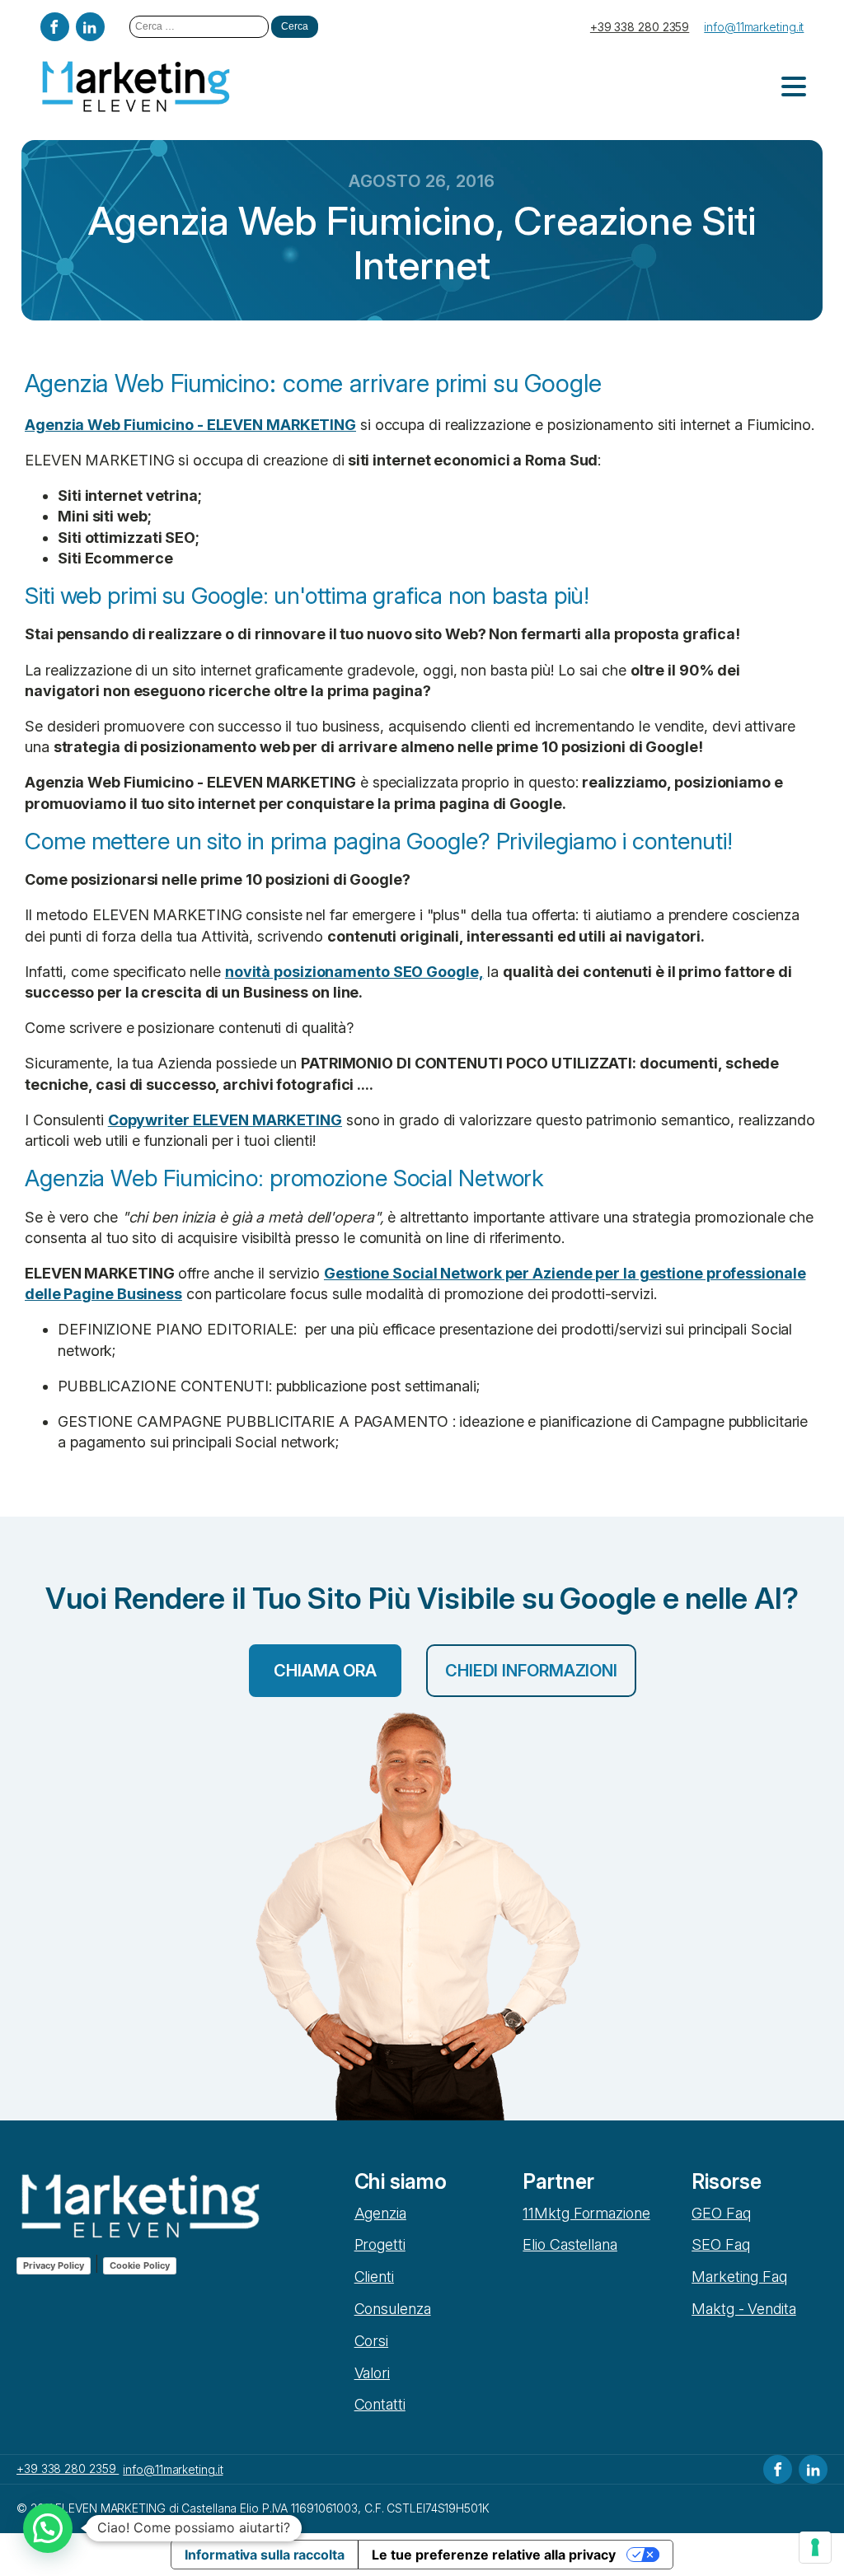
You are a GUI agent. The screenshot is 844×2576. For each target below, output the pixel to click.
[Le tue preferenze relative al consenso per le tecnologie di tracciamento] (815, 2547)
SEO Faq (720, 2244)
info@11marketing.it (754, 27)
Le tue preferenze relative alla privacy (494, 2555)
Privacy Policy (54, 2265)
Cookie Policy (140, 2265)
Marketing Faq (739, 2277)
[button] (48, 2528)
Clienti (374, 2277)
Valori (372, 2373)
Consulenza (393, 2309)
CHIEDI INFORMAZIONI (531, 1671)
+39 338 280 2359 (640, 27)
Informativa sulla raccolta (264, 2555)
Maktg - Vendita (744, 2309)
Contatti (380, 2404)
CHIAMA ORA (325, 1671)
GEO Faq (721, 2213)
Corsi (372, 2341)
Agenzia (380, 2213)
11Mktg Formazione (586, 2213)
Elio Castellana (570, 2244)
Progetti (380, 2244)
